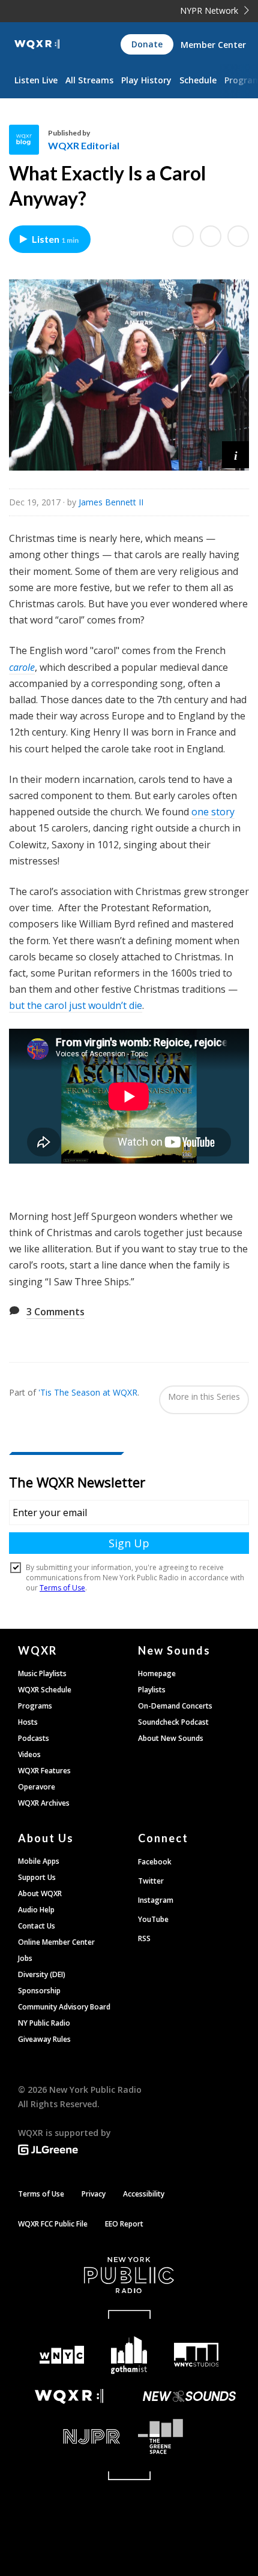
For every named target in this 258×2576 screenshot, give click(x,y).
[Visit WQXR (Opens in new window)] (69, 2396)
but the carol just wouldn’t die (76, 1005)
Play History (146, 80)
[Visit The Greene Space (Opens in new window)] (189, 2437)
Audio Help (36, 1910)
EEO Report (124, 2224)
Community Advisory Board (64, 2007)
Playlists (152, 1690)
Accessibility (144, 2194)
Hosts (28, 1722)
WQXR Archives (44, 1803)
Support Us (37, 1877)
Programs (35, 1706)
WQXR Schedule (45, 1690)
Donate (147, 44)
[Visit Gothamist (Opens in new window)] (129, 2355)
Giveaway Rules (44, 2039)
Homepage (157, 1673)
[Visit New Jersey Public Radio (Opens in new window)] (69, 2437)
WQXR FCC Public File (53, 2224)
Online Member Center (56, 1942)
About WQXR (40, 1893)
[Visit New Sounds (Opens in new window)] (189, 2396)
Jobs (25, 1958)
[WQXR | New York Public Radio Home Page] (37, 44)
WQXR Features (44, 1771)
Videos (29, 1754)
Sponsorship (39, 1991)
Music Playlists (42, 1673)
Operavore (37, 1787)
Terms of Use (41, 2194)
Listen (55, 239)
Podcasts (34, 1738)
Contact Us (37, 1926)
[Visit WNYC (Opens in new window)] (62, 2355)
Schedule (198, 80)
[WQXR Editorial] (28, 140)
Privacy (94, 2194)
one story (213, 812)
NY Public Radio (44, 2023)
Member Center (213, 45)
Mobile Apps (39, 1861)
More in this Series (204, 1397)
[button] (235, 455)
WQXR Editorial (84, 145)
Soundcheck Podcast (173, 1722)
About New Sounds (171, 1738)
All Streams (89, 80)
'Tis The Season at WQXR (88, 1392)
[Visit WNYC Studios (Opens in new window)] (196, 2355)
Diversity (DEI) (42, 1974)
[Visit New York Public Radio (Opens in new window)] (129, 2275)
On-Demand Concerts (175, 1706)
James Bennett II (111, 502)
